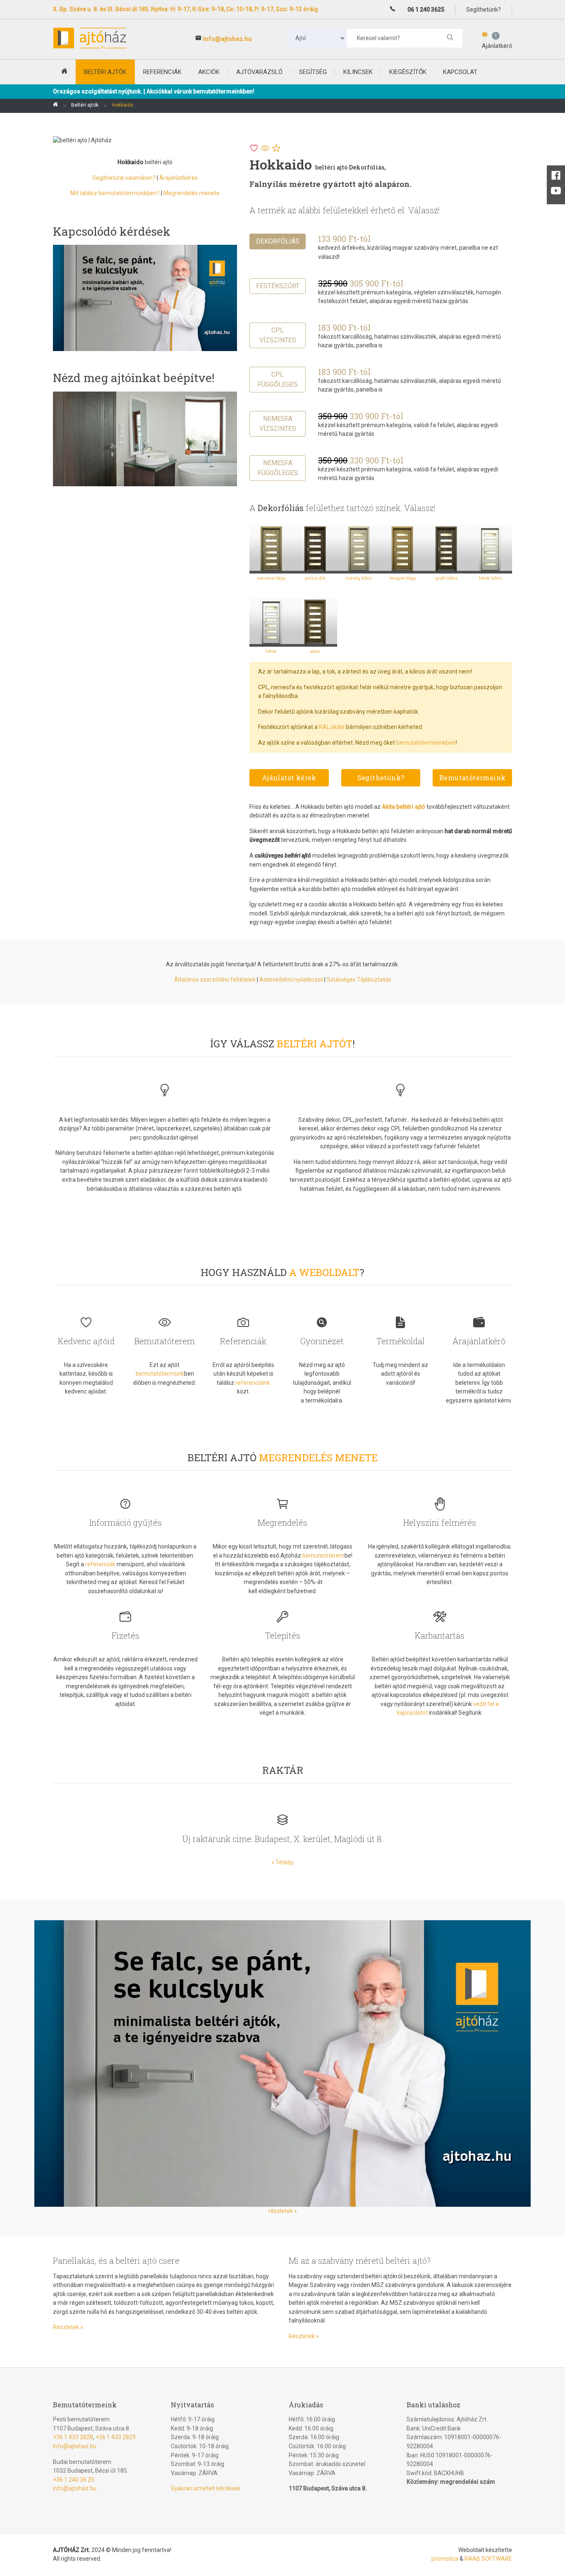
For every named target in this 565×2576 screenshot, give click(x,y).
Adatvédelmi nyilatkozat (291, 980)
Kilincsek (358, 72)
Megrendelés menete (192, 193)
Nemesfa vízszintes (278, 424)
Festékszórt (278, 286)
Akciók (209, 72)
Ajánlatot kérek (289, 778)
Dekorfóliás (278, 241)
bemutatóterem (323, 1556)
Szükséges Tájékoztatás (359, 980)
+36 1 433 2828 (73, 2437)
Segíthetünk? (381, 778)
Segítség (313, 72)
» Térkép (282, 1862)
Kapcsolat (460, 72)
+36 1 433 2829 (116, 2437)
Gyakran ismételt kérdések (206, 2488)
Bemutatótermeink (472, 778)
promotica (445, 2559)
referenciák (100, 1564)
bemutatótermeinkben (426, 743)
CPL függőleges (278, 379)
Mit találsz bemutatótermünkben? (115, 193)
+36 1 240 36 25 (74, 2480)
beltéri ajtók (105, 72)
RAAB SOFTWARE (488, 2559)
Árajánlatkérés (178, 178)
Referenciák (162, 72)
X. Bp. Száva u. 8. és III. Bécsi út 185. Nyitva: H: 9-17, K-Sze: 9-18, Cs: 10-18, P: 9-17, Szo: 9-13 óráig (186, 9)
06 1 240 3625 (426, 10)
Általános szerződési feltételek (215, 980)
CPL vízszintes (278, 335)
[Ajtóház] (55, 106)
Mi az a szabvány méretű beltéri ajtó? (360, 2261)
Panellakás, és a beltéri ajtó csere (116, 2261)
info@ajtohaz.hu (227, 39)
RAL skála (332, 727)
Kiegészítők (408, 72)
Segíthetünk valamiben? (124, 178)
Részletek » (68, 2327)
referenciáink (253, 1383)
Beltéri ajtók (85, 105)
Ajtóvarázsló (259, 72)
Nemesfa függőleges (278, 468)
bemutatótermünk (160, 1374)
